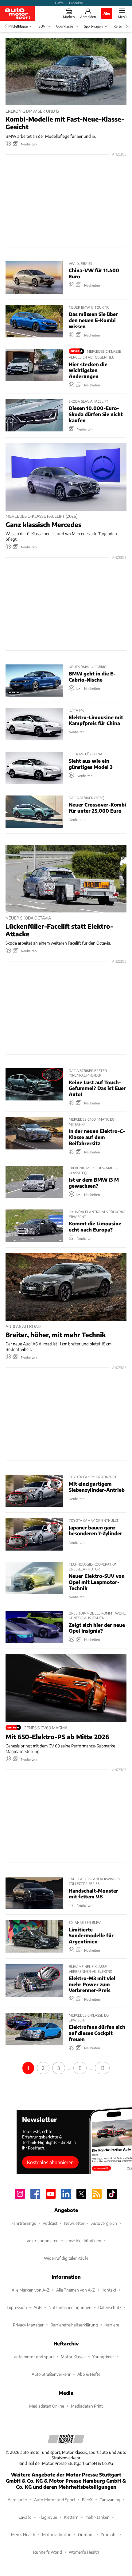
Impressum (17, 2307)
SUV (42, 26)
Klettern (71, 2517)
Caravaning (110, 2500)
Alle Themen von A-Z (76, 2290)
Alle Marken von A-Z (31, 2290)
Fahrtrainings (24, 2223)
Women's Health (84, 2552)
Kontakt (109, 2290)
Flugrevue (48, 2517)
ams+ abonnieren (43, 2241)
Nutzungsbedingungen (70, 2307)
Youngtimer (103, 2357)
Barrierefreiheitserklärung (74, 2325)
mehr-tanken (97, 2517)
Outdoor (86, 2535)
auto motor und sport (34, 2357)
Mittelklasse (18, 26)
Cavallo (25, 2517)
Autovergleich (104, 2223)
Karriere (112, 2325)
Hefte (59, 3)
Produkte (76, 3)
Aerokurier (17, 2500)
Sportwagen (93, 26)
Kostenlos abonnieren (50, 2162)
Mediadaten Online (47, 2406)
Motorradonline (57, 2535)
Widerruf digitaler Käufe (66, 2258)
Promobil (109, 2535)
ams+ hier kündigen (83, 2241)
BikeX (87, 2500)
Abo (107, 13)
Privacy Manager (28, 2325)
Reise (118, 26)
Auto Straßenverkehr (51, 2374)
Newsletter (74, 2223)
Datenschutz (110, 2307)
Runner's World (48, 2552)
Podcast (50, 2223)
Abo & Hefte (89, 2374)
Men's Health (23, 2535)
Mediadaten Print (87, 2406)
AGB (38, 2307)
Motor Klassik (73, 2357)
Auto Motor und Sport (55, 2500)
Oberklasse (65, 26)
